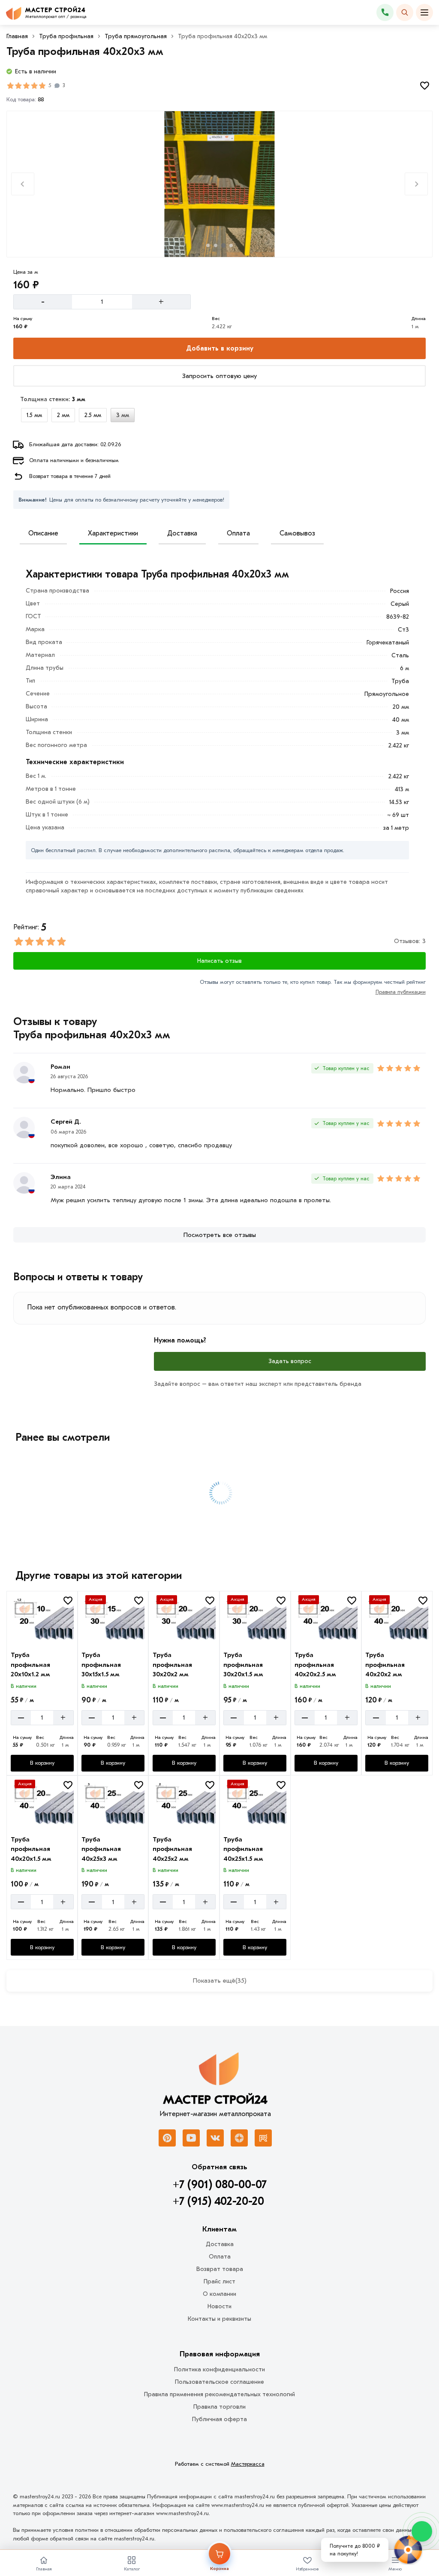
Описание (43, 533)
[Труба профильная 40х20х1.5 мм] (42, 1804)
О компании (219, 2294)
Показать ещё (220, 1980)
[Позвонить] (385, 12)
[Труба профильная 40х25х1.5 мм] (255, 1804)
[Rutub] (263, 2138)
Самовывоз (297, 533)
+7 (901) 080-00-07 (220, 2185)
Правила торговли (219, 2407)
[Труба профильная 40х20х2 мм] (397, 1619)
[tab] (208, 245)
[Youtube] (191, 2138)
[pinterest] (167, 2138)
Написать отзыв (219, 961)
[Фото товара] (220, 184)
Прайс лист (219, 2281)
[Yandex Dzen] (239, 2138)
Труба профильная (66, 36)
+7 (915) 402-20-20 (218, 2201)
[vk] (215, 2138)
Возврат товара (220, 2269)
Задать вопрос (290, 1361)
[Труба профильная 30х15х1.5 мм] (113, 1619)
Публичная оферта (219, 2419)
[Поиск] (405, 12)
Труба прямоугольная (136, 36)
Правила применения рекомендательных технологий (219, 2394)
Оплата (238, 533)
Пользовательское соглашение (219, 2382)
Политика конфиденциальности (219, 2369)
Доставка (182, 533)
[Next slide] (416, 184)
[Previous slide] (23, 184)
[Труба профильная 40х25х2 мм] (184, 1804)
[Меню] (424, 12)
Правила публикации (401, 992)
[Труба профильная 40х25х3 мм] (113, 1804)
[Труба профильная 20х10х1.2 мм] (42, 1619)
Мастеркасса (248, 2464)
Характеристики (113, 533)
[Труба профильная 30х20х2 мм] (184, 1619)
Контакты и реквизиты (219, 2319)
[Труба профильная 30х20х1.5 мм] (255, 1619)
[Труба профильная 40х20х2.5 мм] (326, 1619)
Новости (219, 2306)
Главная (17, 36)
